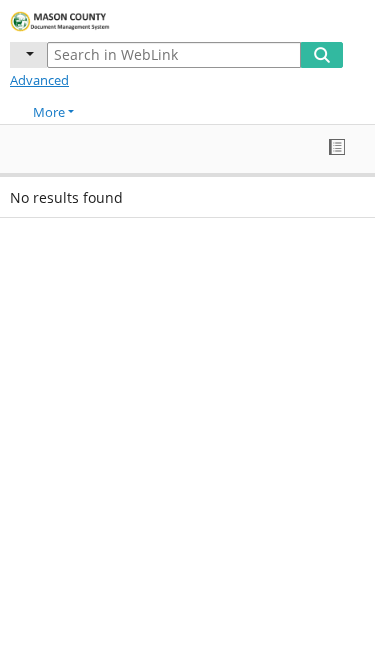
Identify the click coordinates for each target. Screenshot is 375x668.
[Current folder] (28, 55)
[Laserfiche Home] (85, 18)
